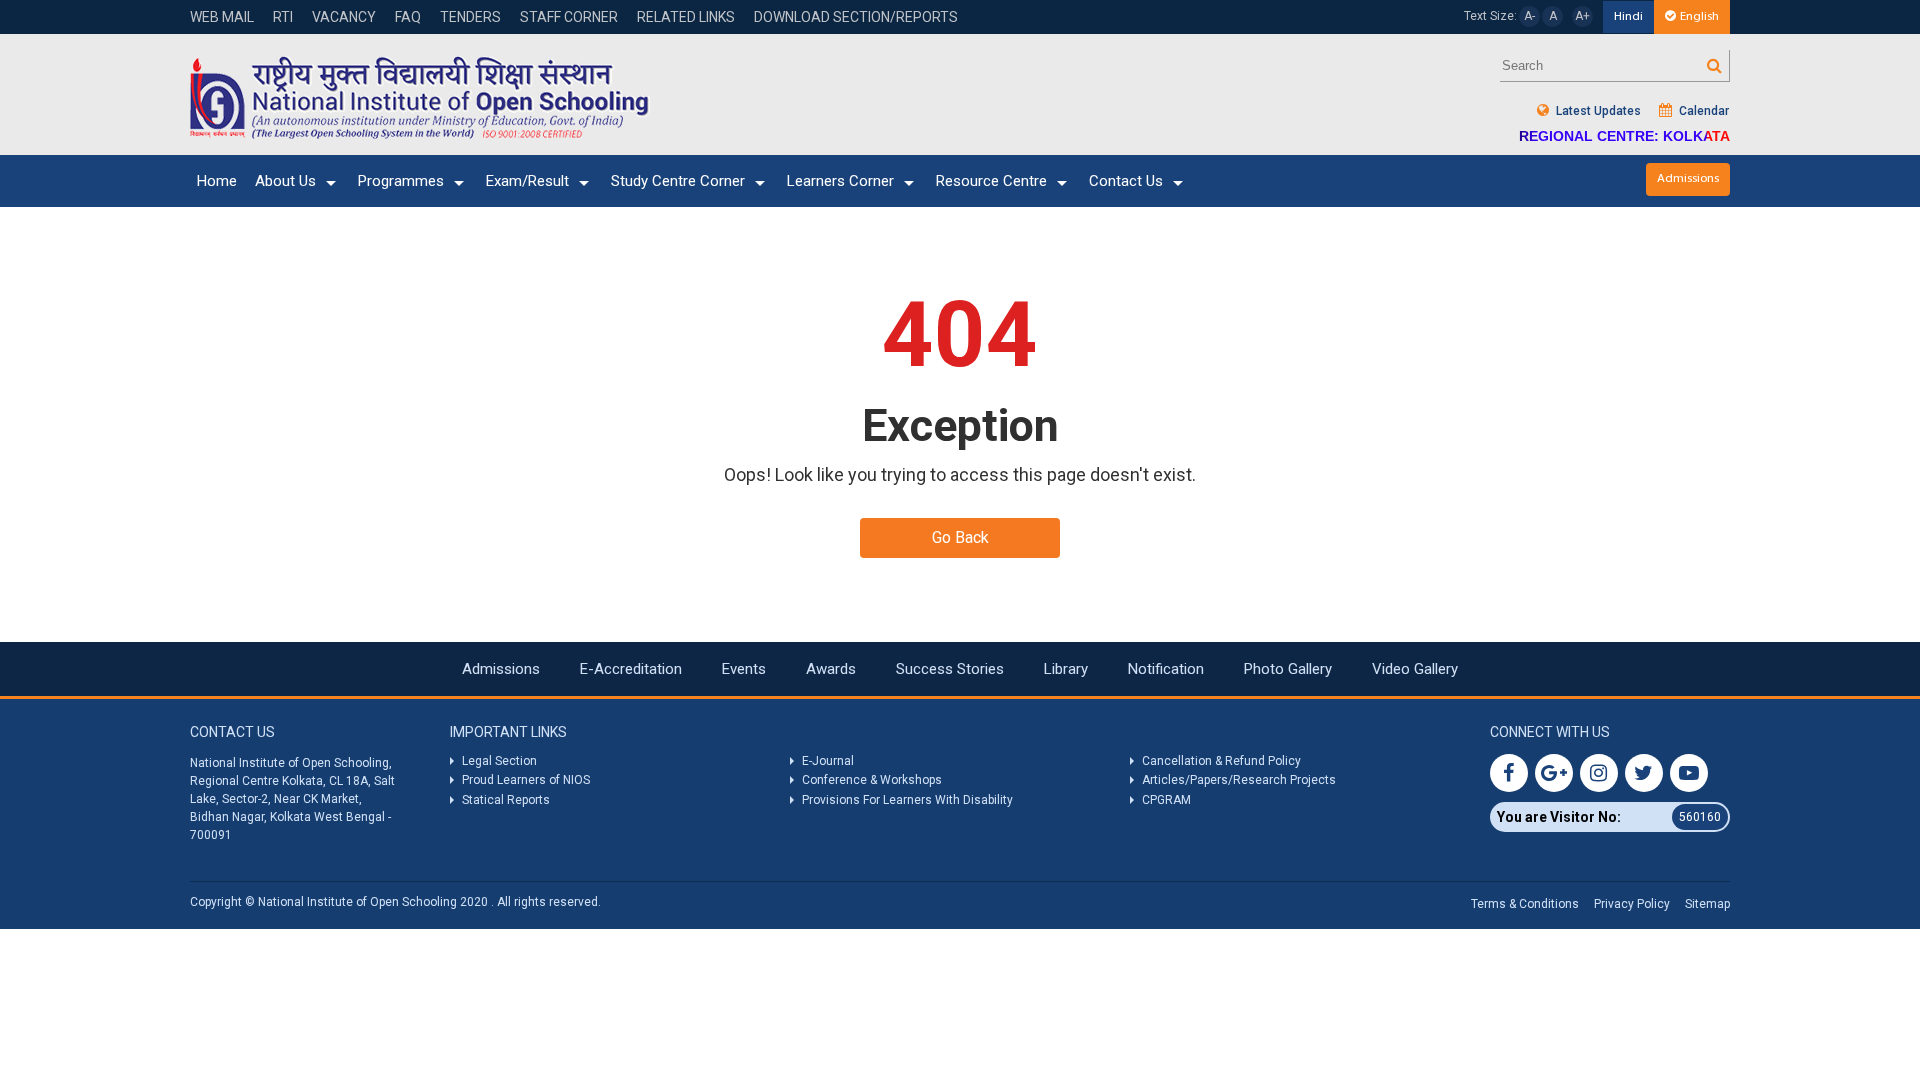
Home (217, 181)
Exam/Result (527, 181)
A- (1529, 16)
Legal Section (499, 761)
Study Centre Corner (678, 181)
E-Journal (828, 761)
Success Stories (950, 669)
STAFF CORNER (569, 17)
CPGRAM (1168, 800)
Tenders (470, 17)
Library (1066, 669)
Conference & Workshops (872, 780)
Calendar (1702, 111)
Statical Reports (506, 800)
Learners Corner (840, 181)
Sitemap (1707, 904)
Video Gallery (1415, 669)
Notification (1166, 669)
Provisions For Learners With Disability (907, 800)
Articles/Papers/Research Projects (1239, 780)
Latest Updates (1597, 111)
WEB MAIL (222, 17)
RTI (283, 17)
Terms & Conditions (1525, 904)
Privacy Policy (1632, 904)
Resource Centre (991, 181)
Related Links (686, 17)
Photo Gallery (1288, 669)
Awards (831, 669)
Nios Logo (420, 97)
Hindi (1628, 16)
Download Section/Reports (856, 17)
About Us (285, 181)
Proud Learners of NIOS (526, 780)
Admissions (1688, 178)
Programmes (401, 181)
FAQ (408, 17)
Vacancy (344, 17)
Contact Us (1126, 181)
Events (744, 669)
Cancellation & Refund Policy (1221, 761)
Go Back (960, 537)
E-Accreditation (631, 669)
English (1699, 16)
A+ (1582, 16)
